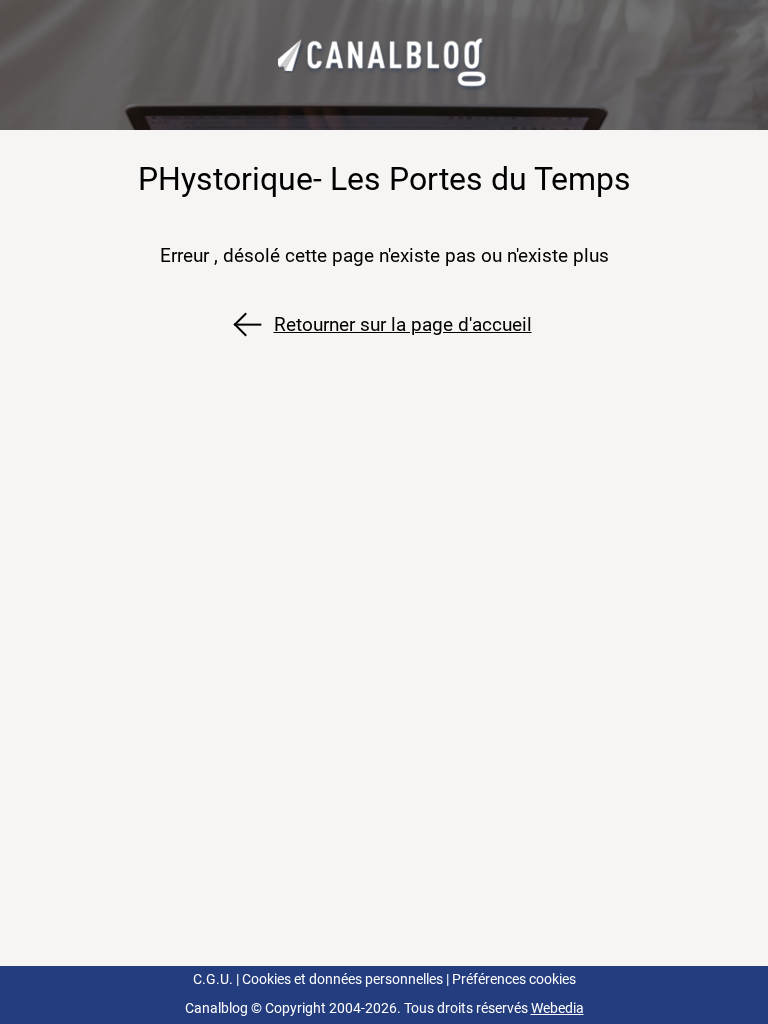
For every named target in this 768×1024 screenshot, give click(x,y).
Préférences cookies (514, 979)
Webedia (557, 1008)
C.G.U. (213, 979)
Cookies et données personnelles (342, 979)
